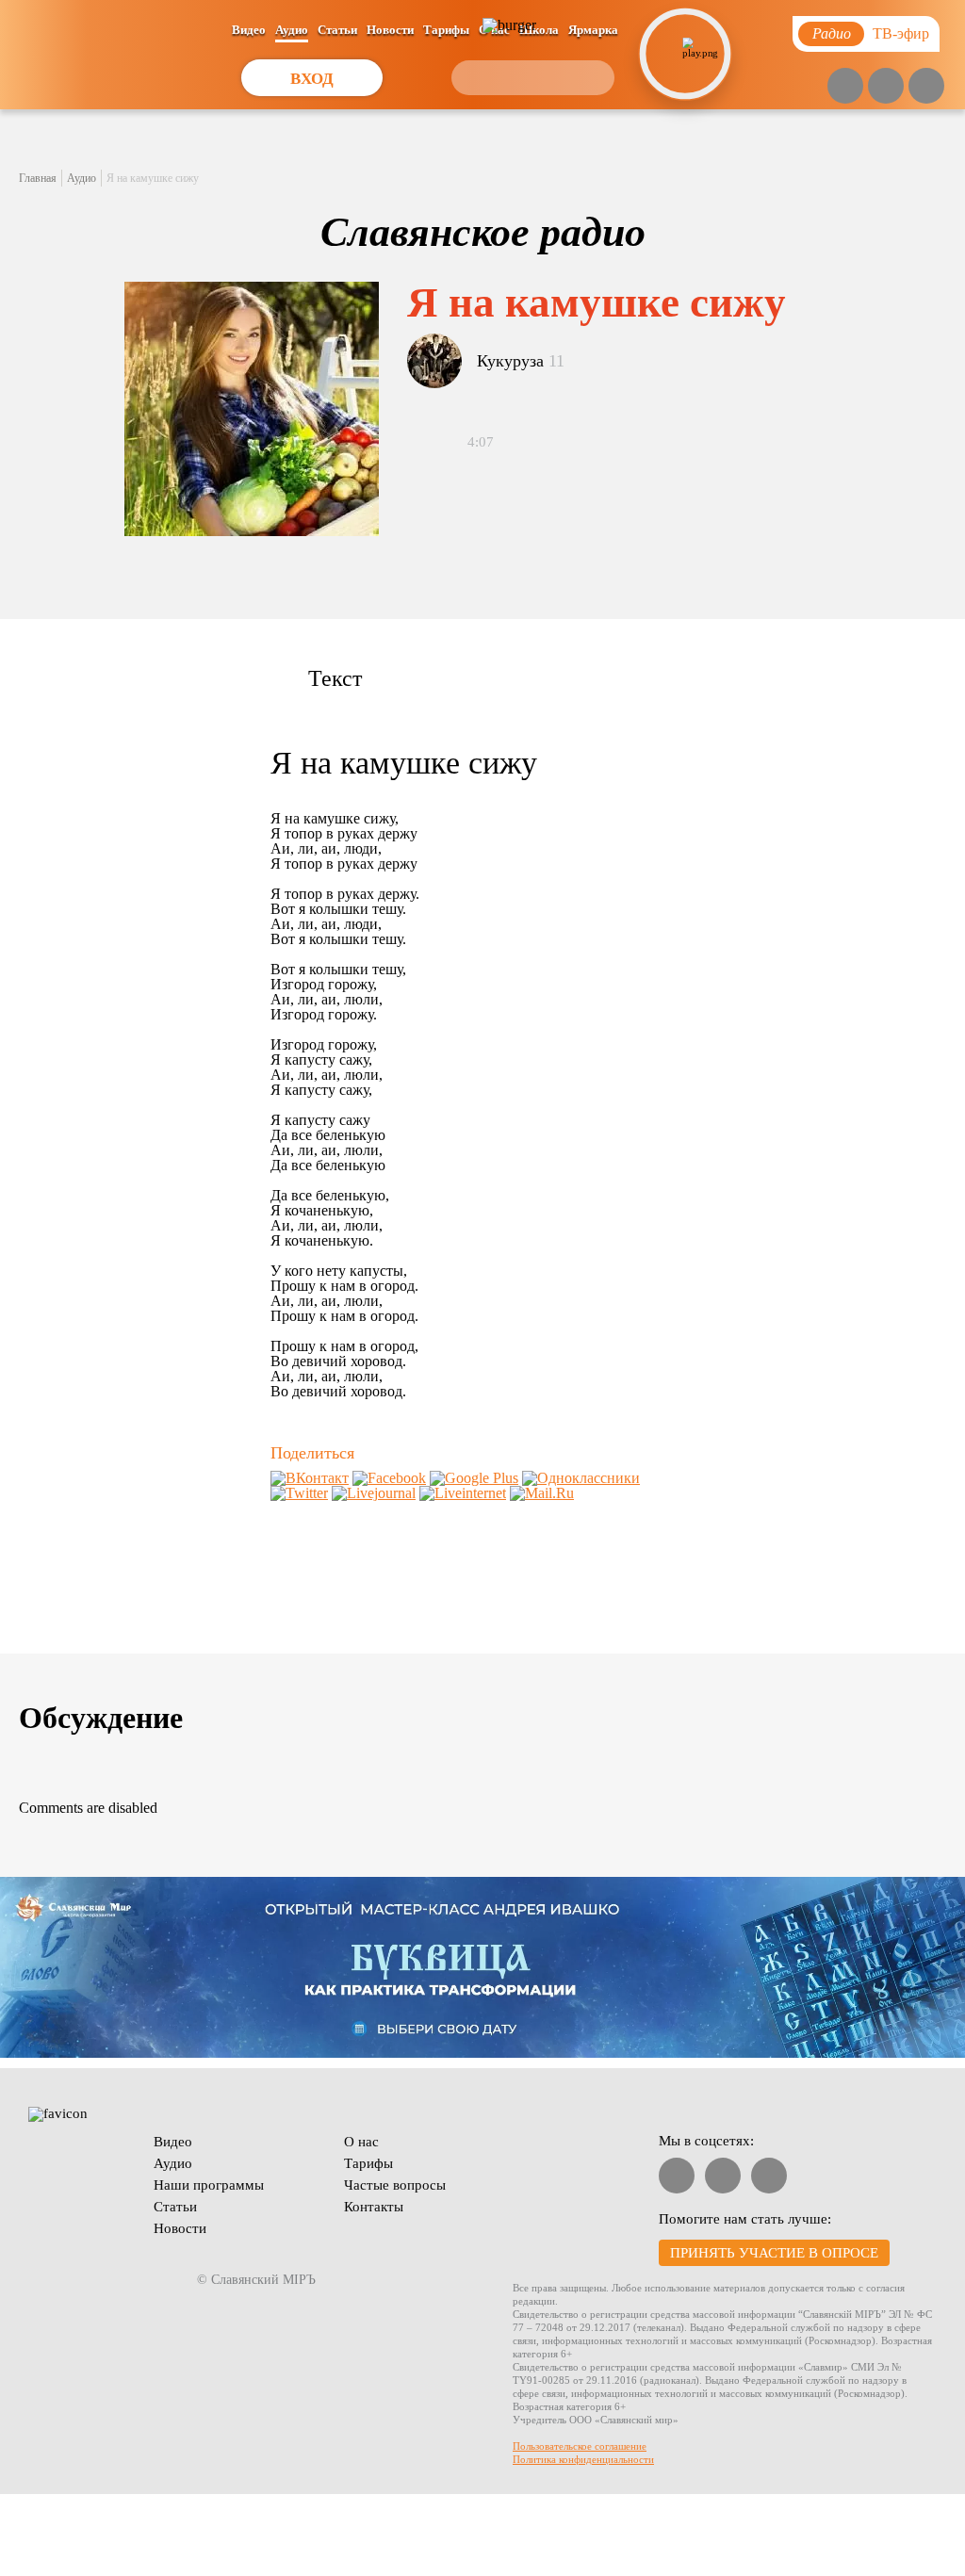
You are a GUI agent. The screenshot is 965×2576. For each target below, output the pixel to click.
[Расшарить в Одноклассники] (581, 1478)
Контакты (374, 2207)
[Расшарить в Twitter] (299, 1493)
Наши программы (209, 2185)
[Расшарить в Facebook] (389, 1478)
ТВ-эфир (901, 33)
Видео (249, 30)
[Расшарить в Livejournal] (374, 1493)
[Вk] (886, 86)
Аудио (292, 30)
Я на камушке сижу (153, 178)
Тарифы (446, 30)
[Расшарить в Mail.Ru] (542, 1493)
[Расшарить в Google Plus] (474, 1478)
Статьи (337, 30)
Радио (832, 33)
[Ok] (926, 86)
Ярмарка (593, 30)
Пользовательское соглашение (580, 2446)
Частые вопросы (395, 2185)
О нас (361, 2142)
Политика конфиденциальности (583, 2459)
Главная (38, 178)
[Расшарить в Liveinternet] (463, 1493)
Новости (390, 30)
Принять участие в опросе (774, 2253)
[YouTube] (845, 86)
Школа (539, 30)
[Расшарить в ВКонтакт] (310, 1478)
